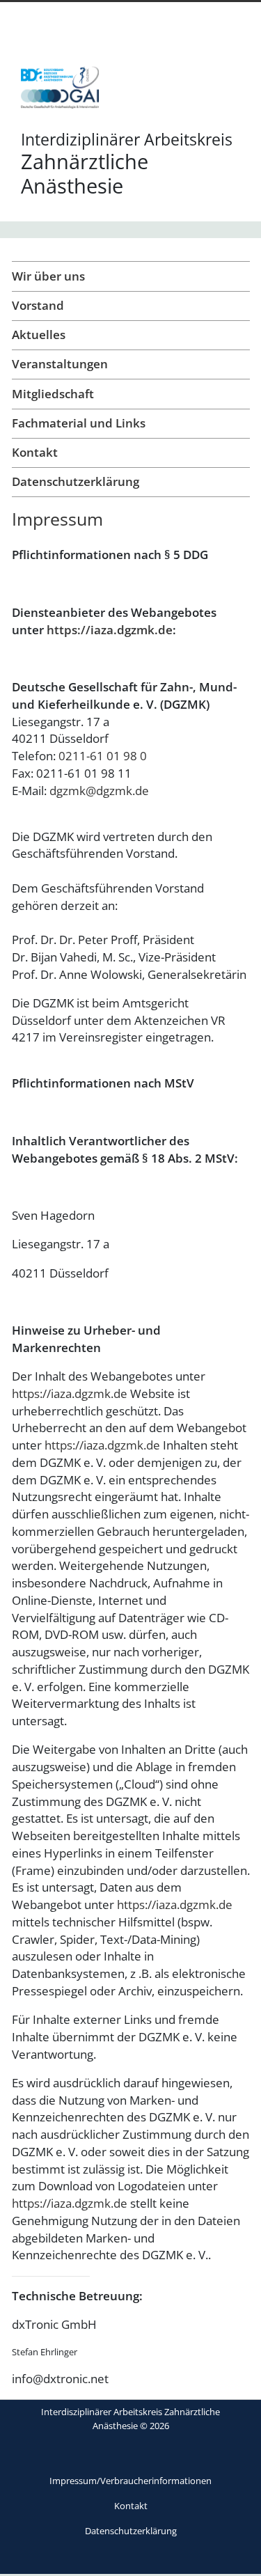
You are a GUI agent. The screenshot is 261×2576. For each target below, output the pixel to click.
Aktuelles (39, 335)
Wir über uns (48, 276)
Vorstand (38, 305)
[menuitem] (131, 2481)
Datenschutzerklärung (76, 481)
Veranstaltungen (60, 364)
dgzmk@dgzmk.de (99, 791)
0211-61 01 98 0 (103, 756)
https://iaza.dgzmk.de (110, 630)
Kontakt (35, 452)
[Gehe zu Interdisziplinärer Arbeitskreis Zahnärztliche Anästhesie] (60, 93)
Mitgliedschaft (53, 394)
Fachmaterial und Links (79, 423)
